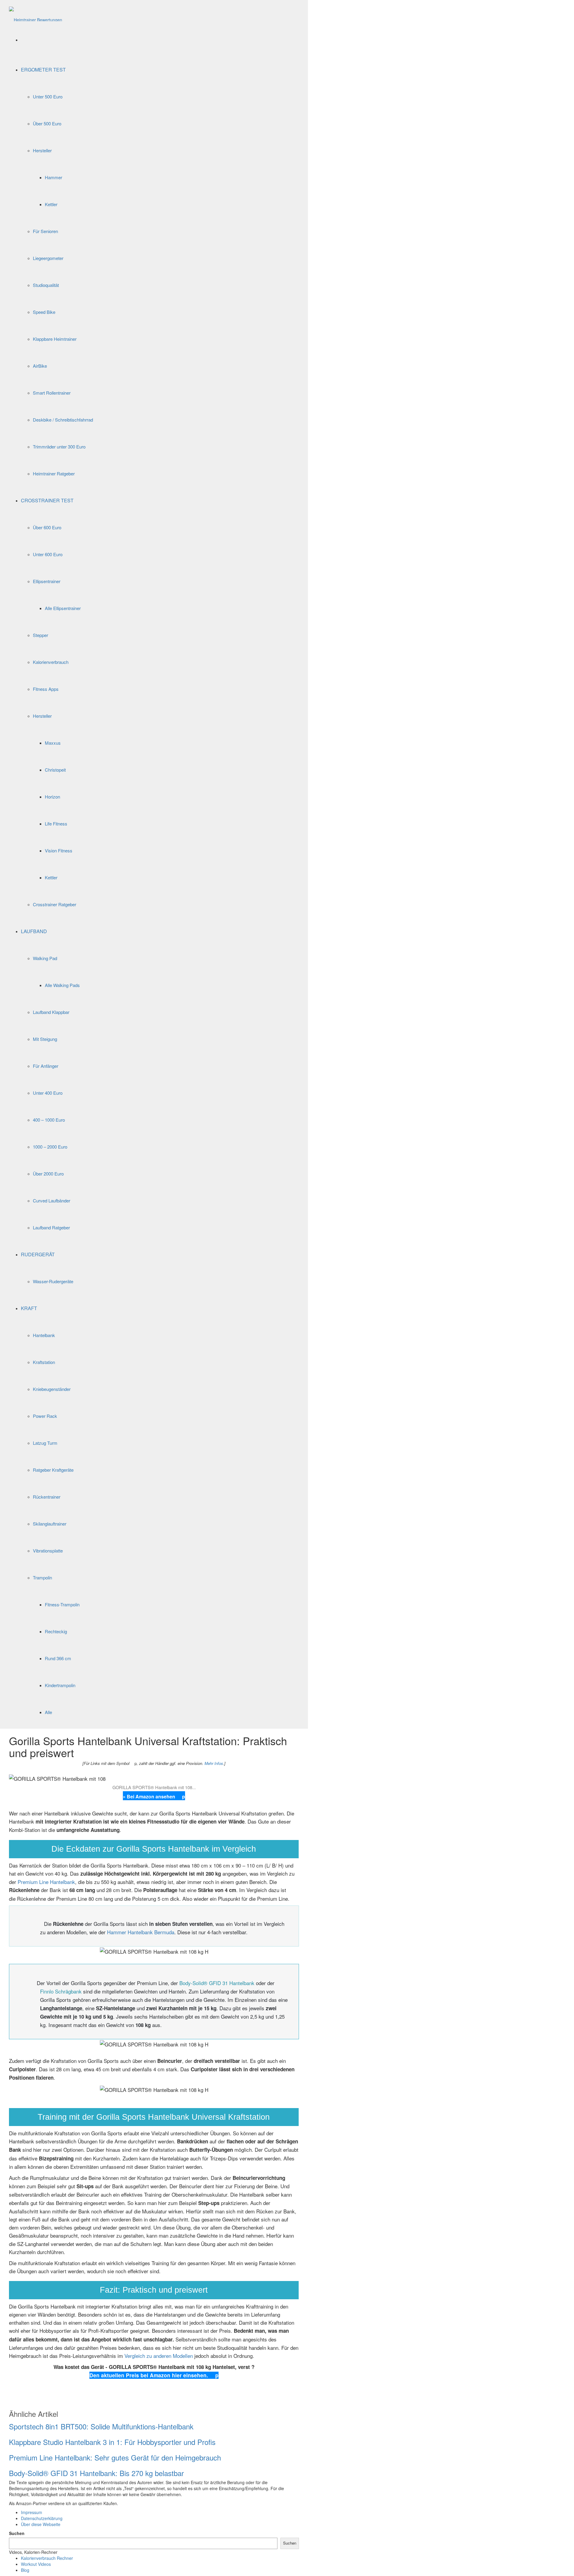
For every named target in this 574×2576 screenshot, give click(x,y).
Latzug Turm (45, 1443)
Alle (48, 1712)
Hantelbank (44, 1335)
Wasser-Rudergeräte (53, 1281)
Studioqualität (46, 285)
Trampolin (42, 1577)
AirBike (40, 366)
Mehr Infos (214, 1763)
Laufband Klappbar (51, 1012)
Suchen (17, 2533)
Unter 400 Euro (48, 1093)
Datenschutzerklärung (42, 2518)
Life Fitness (56, 824)
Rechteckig (56, 1631)
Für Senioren (45, 231)
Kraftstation (44, 1362)
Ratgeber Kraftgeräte (53, 1470)
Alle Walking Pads (62, 985)
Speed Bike (44, 312)
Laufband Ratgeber (51, 1227)
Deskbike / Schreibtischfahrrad (63, 420)
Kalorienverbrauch (51, 662)
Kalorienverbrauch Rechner (47, 2558)
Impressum (32, 2512)
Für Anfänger (46, 1066)
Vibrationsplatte (48, 1551)
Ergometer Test (43, 70)
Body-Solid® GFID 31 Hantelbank (217, 1983)
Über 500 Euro (47, 123)
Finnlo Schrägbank (61, 1991)
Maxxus (53, 743)
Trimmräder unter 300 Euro (59, 447)
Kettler (51, 204)
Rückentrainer (47, 1497)
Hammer (54, 177)
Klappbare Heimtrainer (55, 339)
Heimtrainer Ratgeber (54, 473)
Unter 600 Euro (48, 554)
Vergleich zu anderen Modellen (159, 2356)
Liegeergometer (48, 258)
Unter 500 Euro (48, 96)
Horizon (52, 797)
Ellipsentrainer (47, 581)
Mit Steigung (45, 1039)
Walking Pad (45, 958)
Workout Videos (36, 2564)
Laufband (34, 931)
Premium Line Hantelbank (46, 1882)
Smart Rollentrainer (52, 393)
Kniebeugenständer (52, 1389)
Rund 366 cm (58, 1658)
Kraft (29, 1308)
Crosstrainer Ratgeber (55, 904)
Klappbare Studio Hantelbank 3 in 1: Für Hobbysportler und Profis (112, 2442)
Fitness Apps (46, 689)
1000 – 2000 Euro (50, 1147)
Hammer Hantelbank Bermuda (141, 1932)
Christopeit (55, 770)
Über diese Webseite (41, 2524)
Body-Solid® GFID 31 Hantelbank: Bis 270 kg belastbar (96, 2473)
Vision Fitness (59, 850)
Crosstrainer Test (47, 500)
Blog (25, 2570)
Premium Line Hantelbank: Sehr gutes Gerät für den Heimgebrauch (115, 2457)
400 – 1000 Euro (49, 1120)
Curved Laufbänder (52, 1200)
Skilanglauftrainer (50, 1524)
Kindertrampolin (60, 1685)
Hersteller (42, 150)
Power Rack (45, 1416)
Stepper (41, 635)
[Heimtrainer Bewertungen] (36, 13)
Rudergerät (38, 1254)
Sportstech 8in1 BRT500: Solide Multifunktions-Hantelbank (101, 2426)
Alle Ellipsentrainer (63, 608)
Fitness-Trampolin (62, 1604)
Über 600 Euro (47, 527)
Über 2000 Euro (48, 1174)
